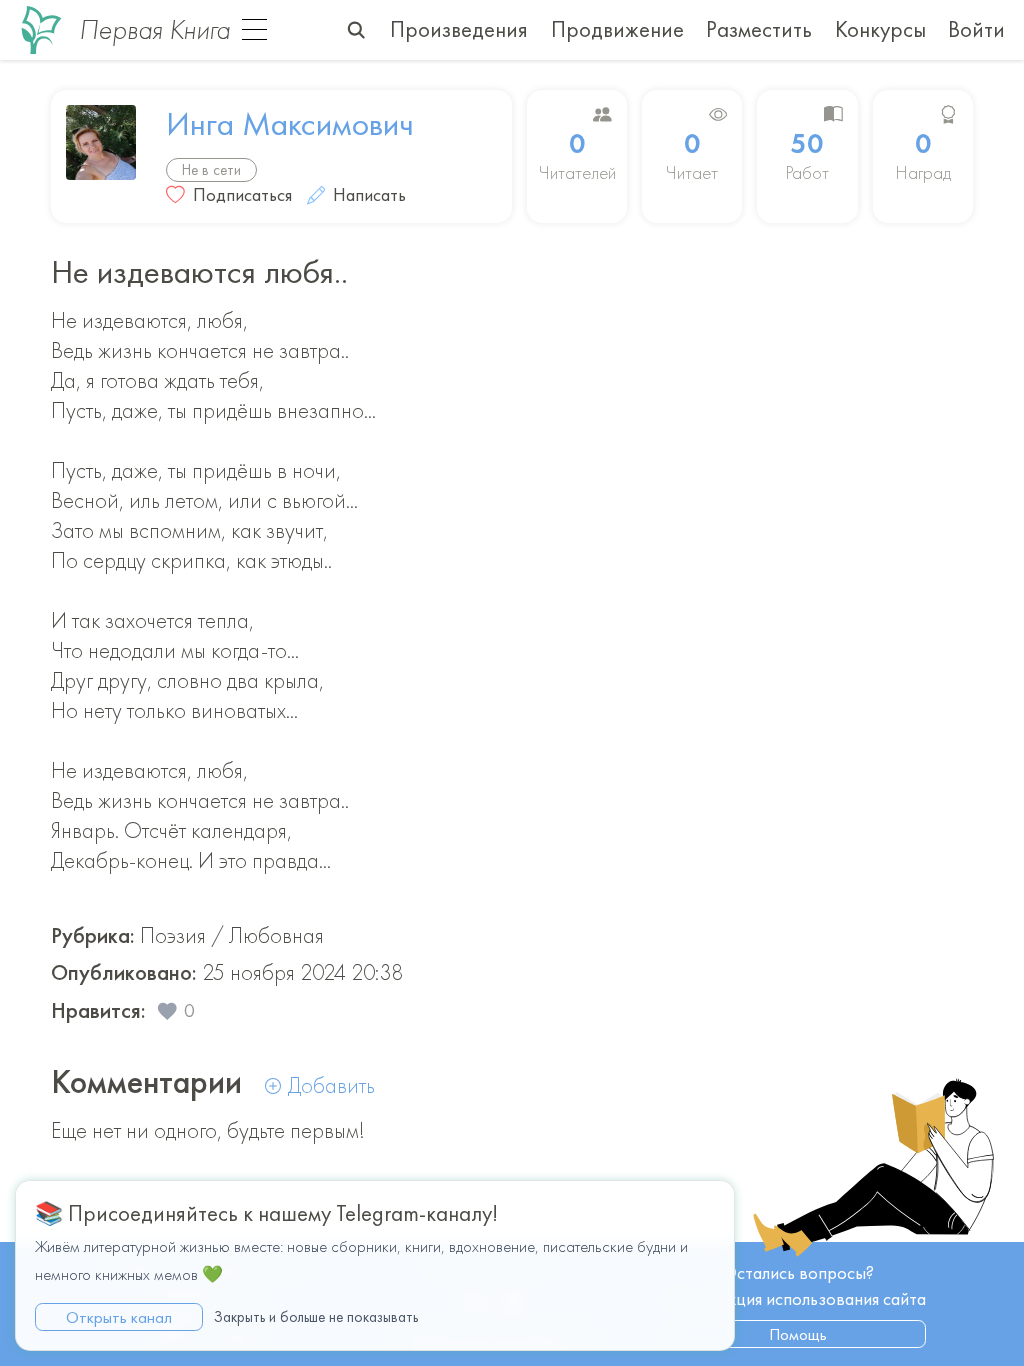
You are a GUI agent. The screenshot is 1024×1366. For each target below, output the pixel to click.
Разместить (759, 29)
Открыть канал (119, 1317)
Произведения (459, 29)
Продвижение (617, 29)
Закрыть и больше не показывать (316, 1317)
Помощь (798, 1334)
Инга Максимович (290, 124)
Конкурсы (880, 29)
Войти (976, 29)
